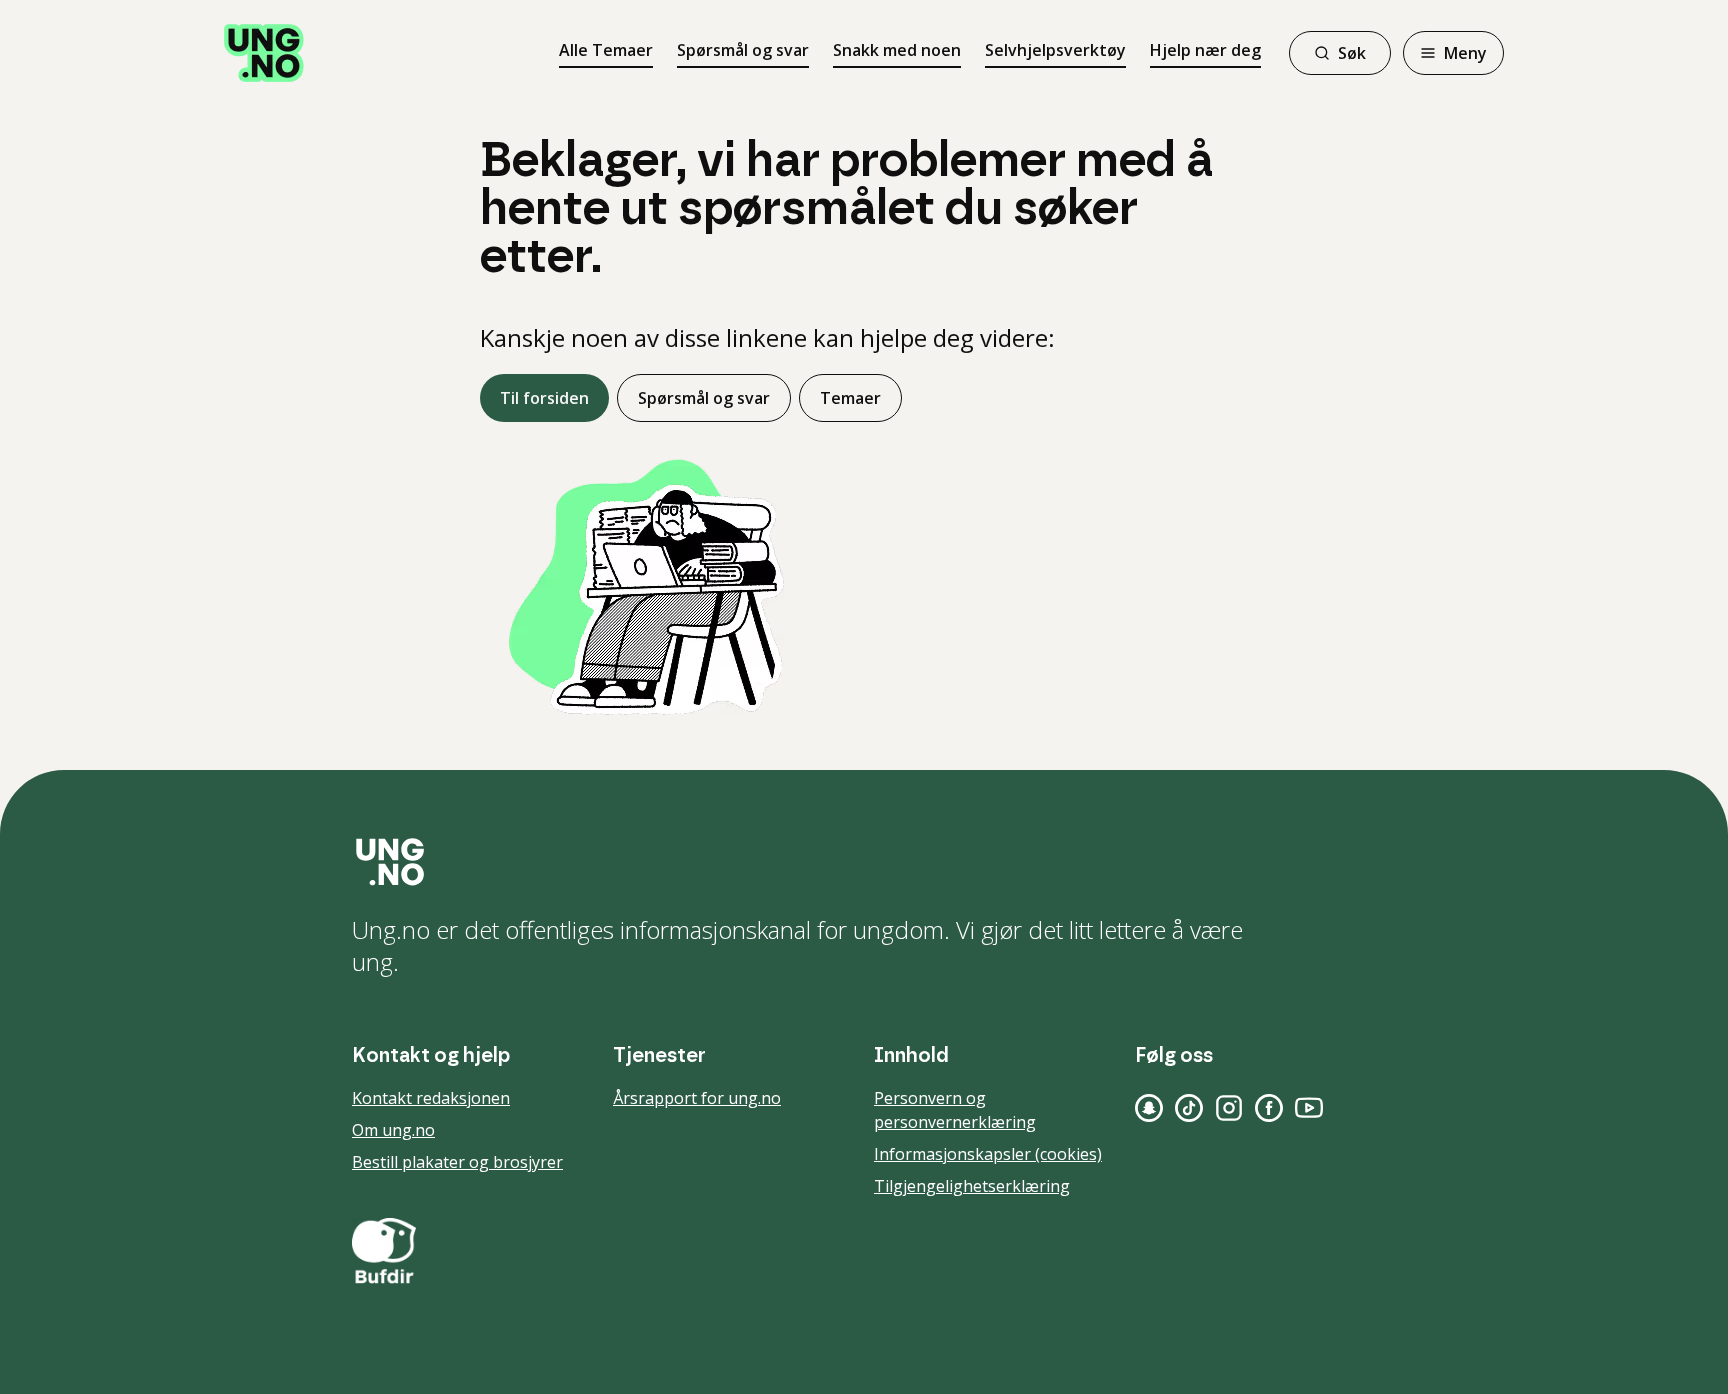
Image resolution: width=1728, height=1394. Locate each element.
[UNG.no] (864, 862)
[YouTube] (1309, 1108)
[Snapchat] (1149, 1108)
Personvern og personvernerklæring (955, 1110)
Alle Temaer (606, 50)
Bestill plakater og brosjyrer (457, 1162)
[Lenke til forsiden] (264, 53)
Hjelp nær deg (1205, 50)
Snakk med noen (897, 50)
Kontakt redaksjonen (431, 1098)
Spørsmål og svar (743, 50)
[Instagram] (1229, 1108)
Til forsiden (544, 398)
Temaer (850, 398)
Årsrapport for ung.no (697, 1098)
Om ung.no (393, 1130)
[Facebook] (1269, 1108)
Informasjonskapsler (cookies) (988, 1154)
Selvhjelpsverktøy (1055, 50)
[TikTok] (1189, 1108)
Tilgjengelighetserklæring (972, 1186)
